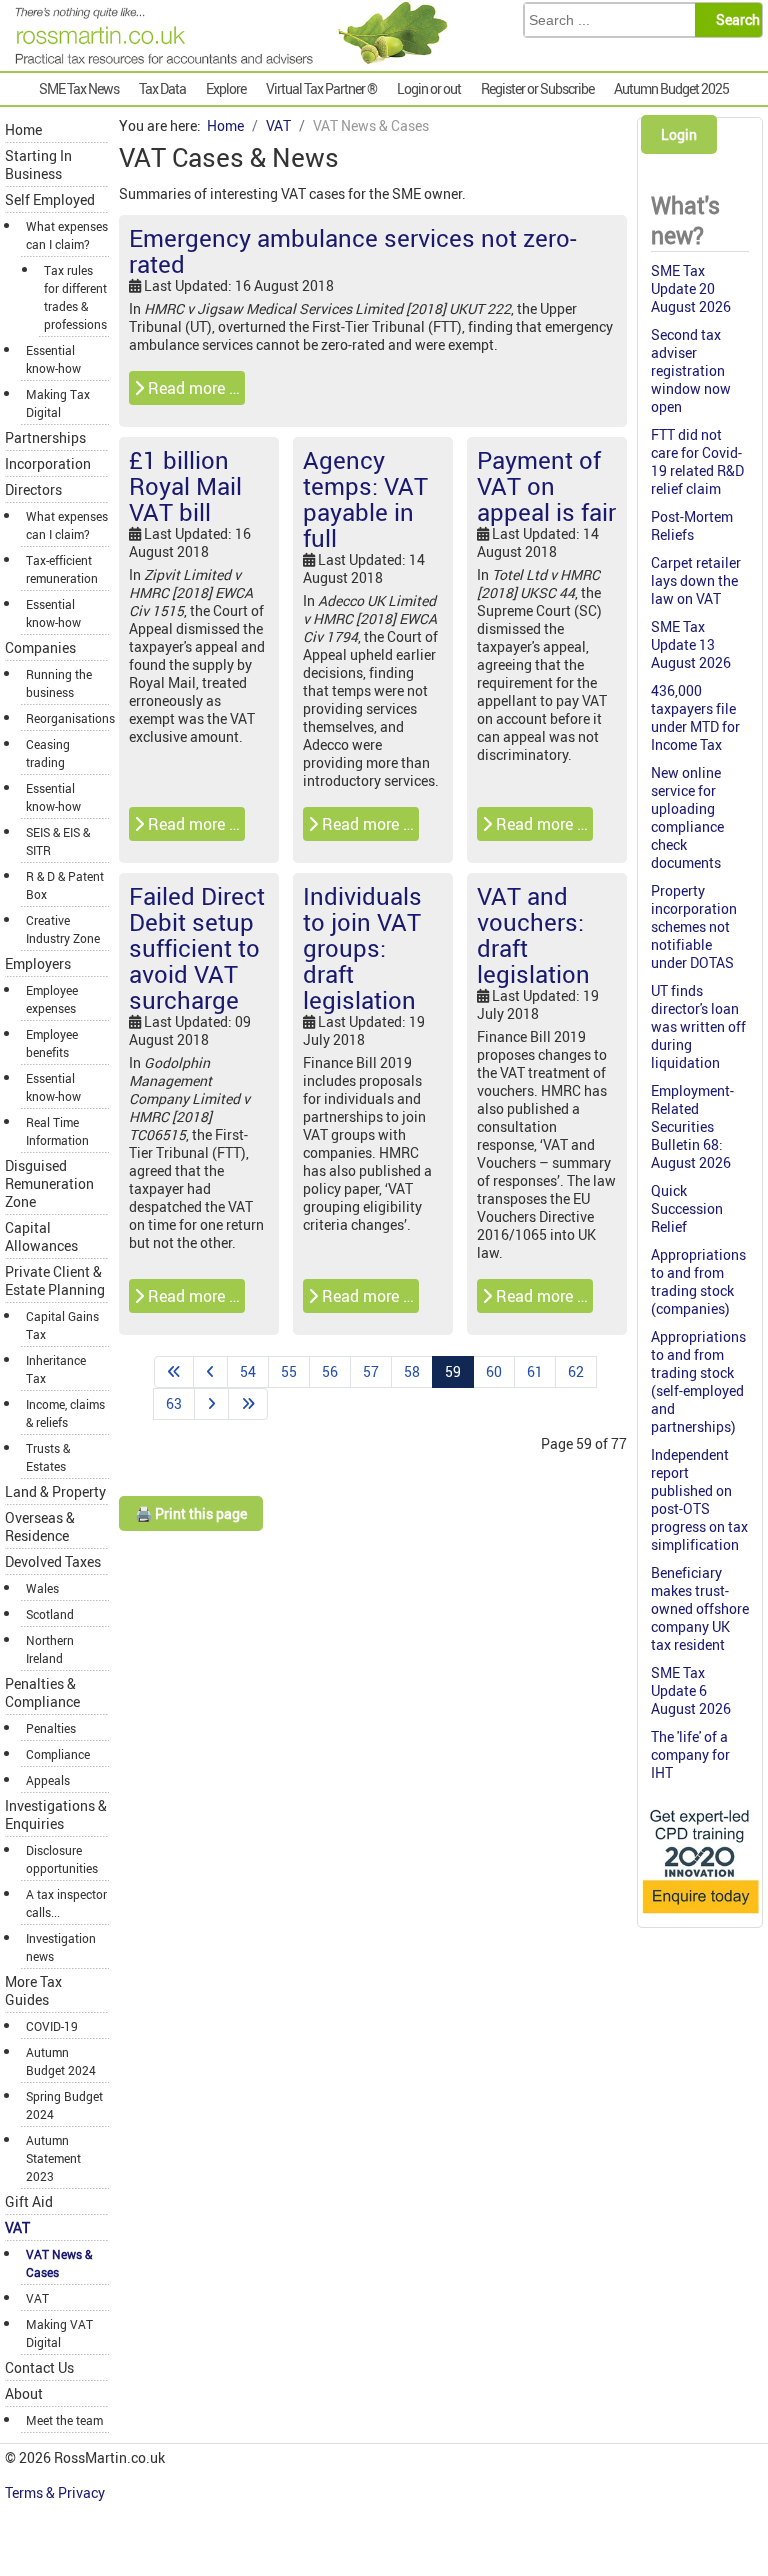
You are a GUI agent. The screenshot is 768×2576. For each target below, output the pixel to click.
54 (248, 1371)
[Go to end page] (248, 1404)
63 (174, 1403)
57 (371, 1371)
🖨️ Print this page (191, 1513)
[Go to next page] (211, 1404)
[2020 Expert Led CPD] (700, 1914)
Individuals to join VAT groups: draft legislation (362, 948)
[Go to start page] (174, 1372)
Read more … (192, 388)
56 (330, 1371)
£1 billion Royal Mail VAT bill (185, 486)
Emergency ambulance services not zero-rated (353, 251)
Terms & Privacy (56, 2492)
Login (679, 134)
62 (576, 1371)
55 (289, 1371)
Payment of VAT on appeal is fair (546, 486)
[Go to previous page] (210, 1372)
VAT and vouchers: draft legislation (533, 935)
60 (494, 1371)
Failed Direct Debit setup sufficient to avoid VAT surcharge (197, 948)
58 (412, 1371)
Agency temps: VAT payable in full (365, 499)
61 (535, 1371)
